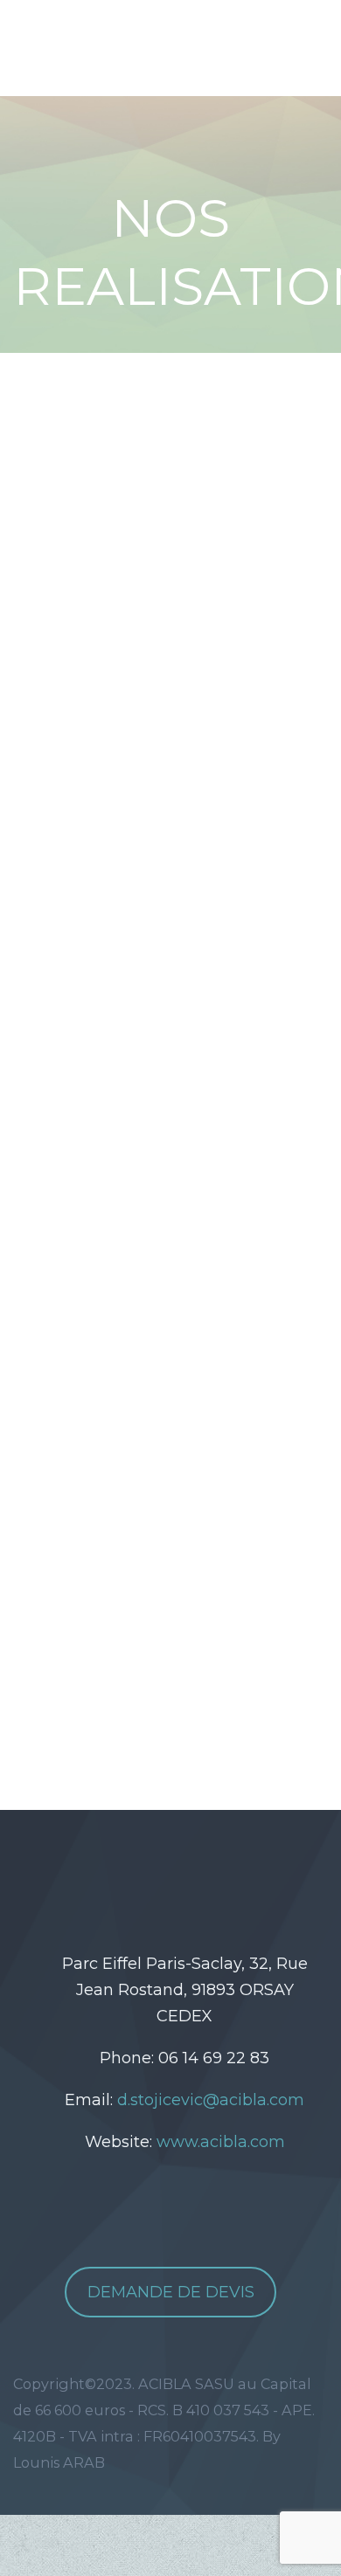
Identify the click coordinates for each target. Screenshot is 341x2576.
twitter (108, 1871)
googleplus (212, 1871)
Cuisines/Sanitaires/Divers (192, 748)
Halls (177, 653)
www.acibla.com (221, 2142)
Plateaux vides (148, 685)
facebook (160, 1871)
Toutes (117, 653)
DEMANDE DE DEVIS (171, 2292)
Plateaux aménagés (169, 716)
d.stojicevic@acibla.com (211, 2100)
